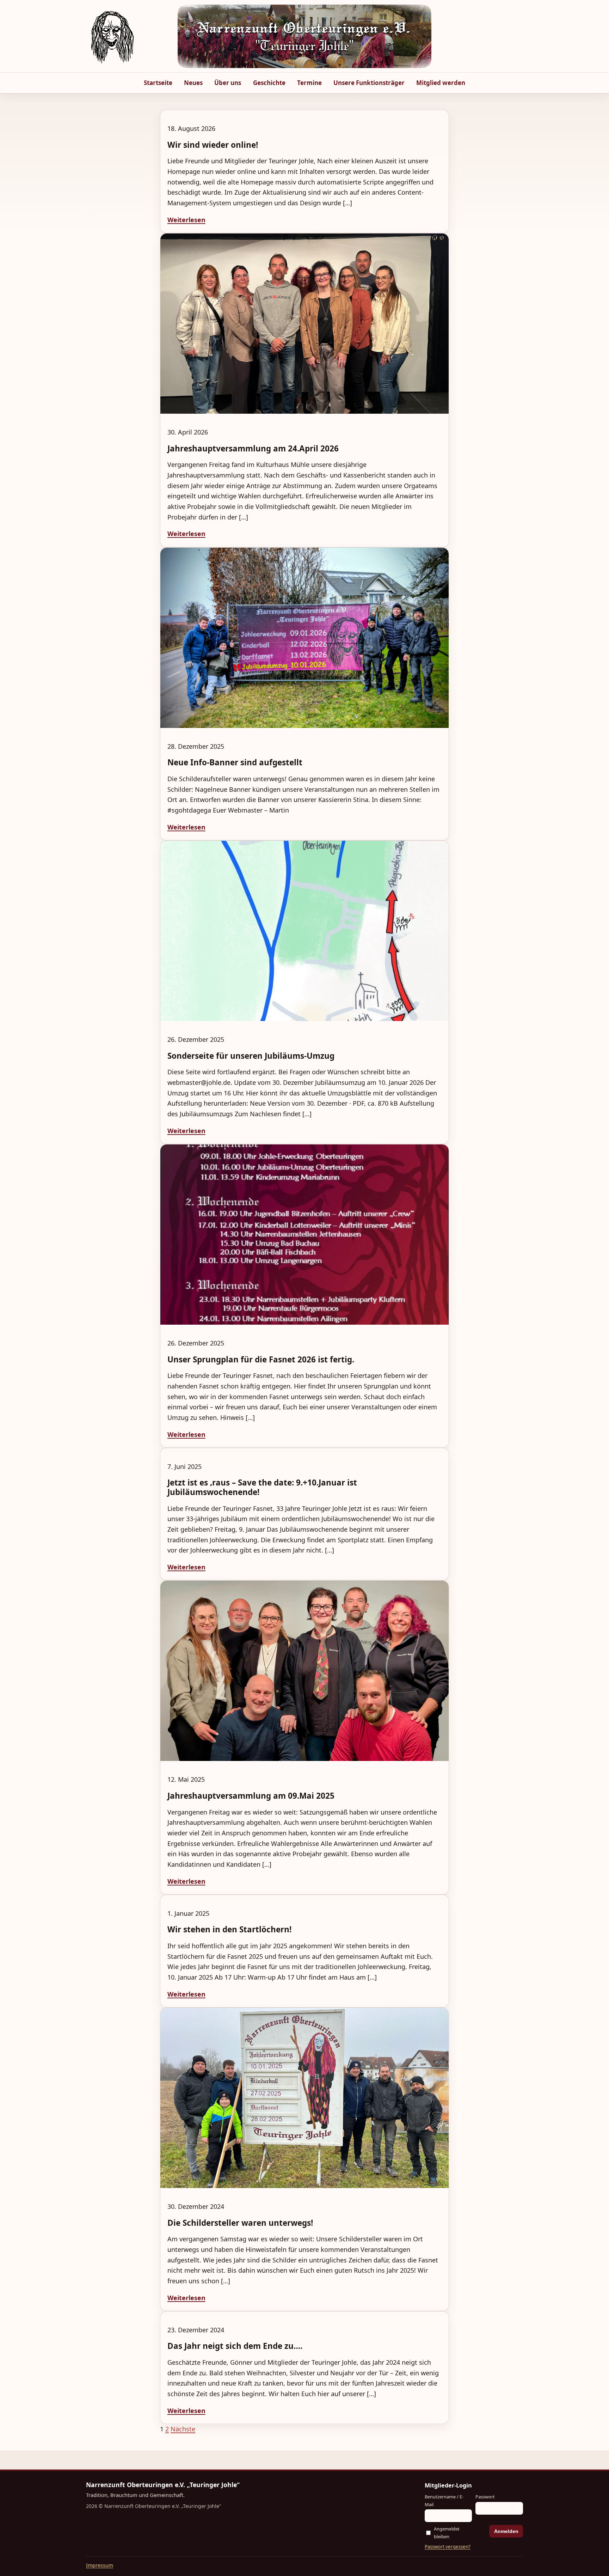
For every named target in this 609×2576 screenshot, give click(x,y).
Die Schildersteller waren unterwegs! (240, 2223)
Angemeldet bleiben (447, 2532)
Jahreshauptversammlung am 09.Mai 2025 (251, 1796)
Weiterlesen (186, 220)
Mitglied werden (441, 83)
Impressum (100, 2565)
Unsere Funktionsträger (369, 83)
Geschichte (269, 83)
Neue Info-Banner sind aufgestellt (235, 762)
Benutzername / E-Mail (444, 2500)
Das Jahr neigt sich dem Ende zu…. (235, 2346)
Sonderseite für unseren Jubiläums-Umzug (251, 1056)
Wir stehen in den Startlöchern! (229, 1929)
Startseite (158, 83)
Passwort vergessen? (448, 2547)
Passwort (485, 2497)
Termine (309, 83)
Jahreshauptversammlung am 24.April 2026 (253, 448)
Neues (193, 83)
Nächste (183, 2429)
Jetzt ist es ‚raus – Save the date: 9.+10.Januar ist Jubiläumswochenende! (262, 1487)
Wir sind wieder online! (213, 145)
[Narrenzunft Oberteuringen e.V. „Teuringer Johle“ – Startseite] (112, 36)
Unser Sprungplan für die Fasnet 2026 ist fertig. (261, 1359)
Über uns (228, 83)
